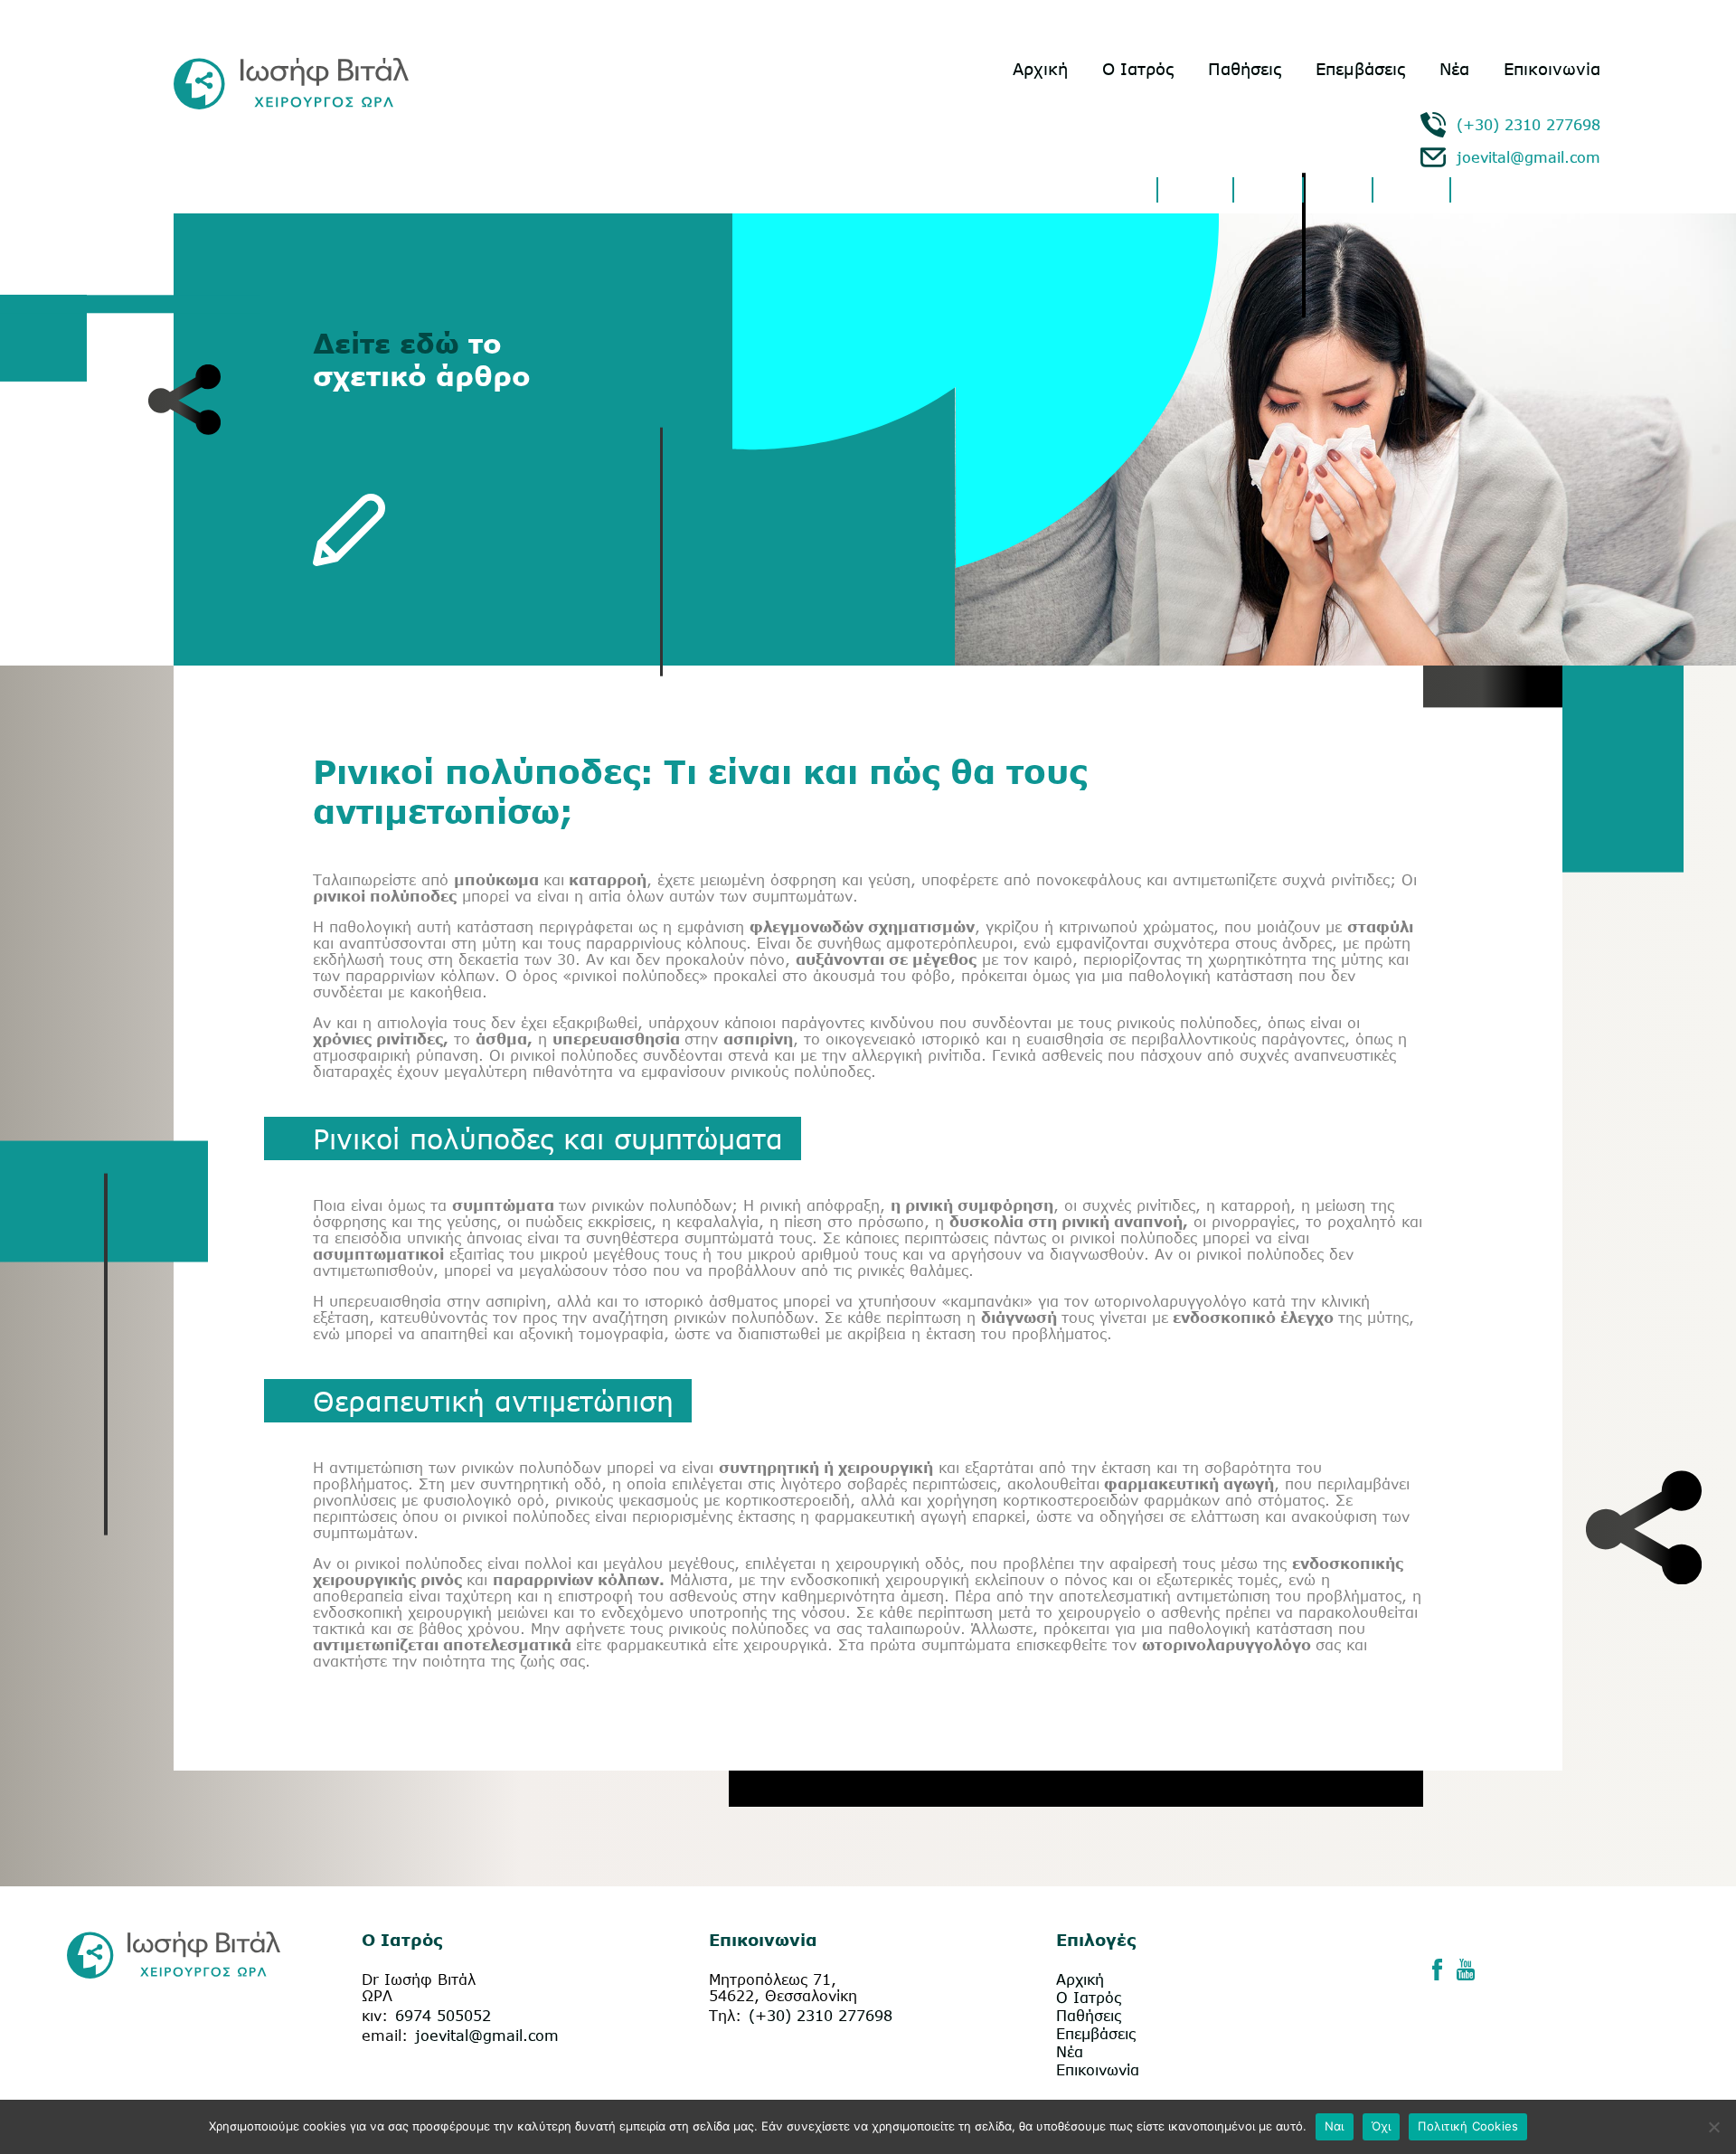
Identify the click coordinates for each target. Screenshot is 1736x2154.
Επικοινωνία (1552, 69)
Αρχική (1040, 69)
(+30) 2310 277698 (1528, 125)
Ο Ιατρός (1138, 69)
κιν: (375, 2016)
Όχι (1382, 2126)
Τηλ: (725, 2016)
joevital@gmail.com (1528, 157)
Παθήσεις (1245, 69)
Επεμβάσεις (1360, 69)
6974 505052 (443, 2016)
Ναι (1335, 2126)
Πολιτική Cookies (1468, 2126)
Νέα (1454, 69)
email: (385, 2036)
